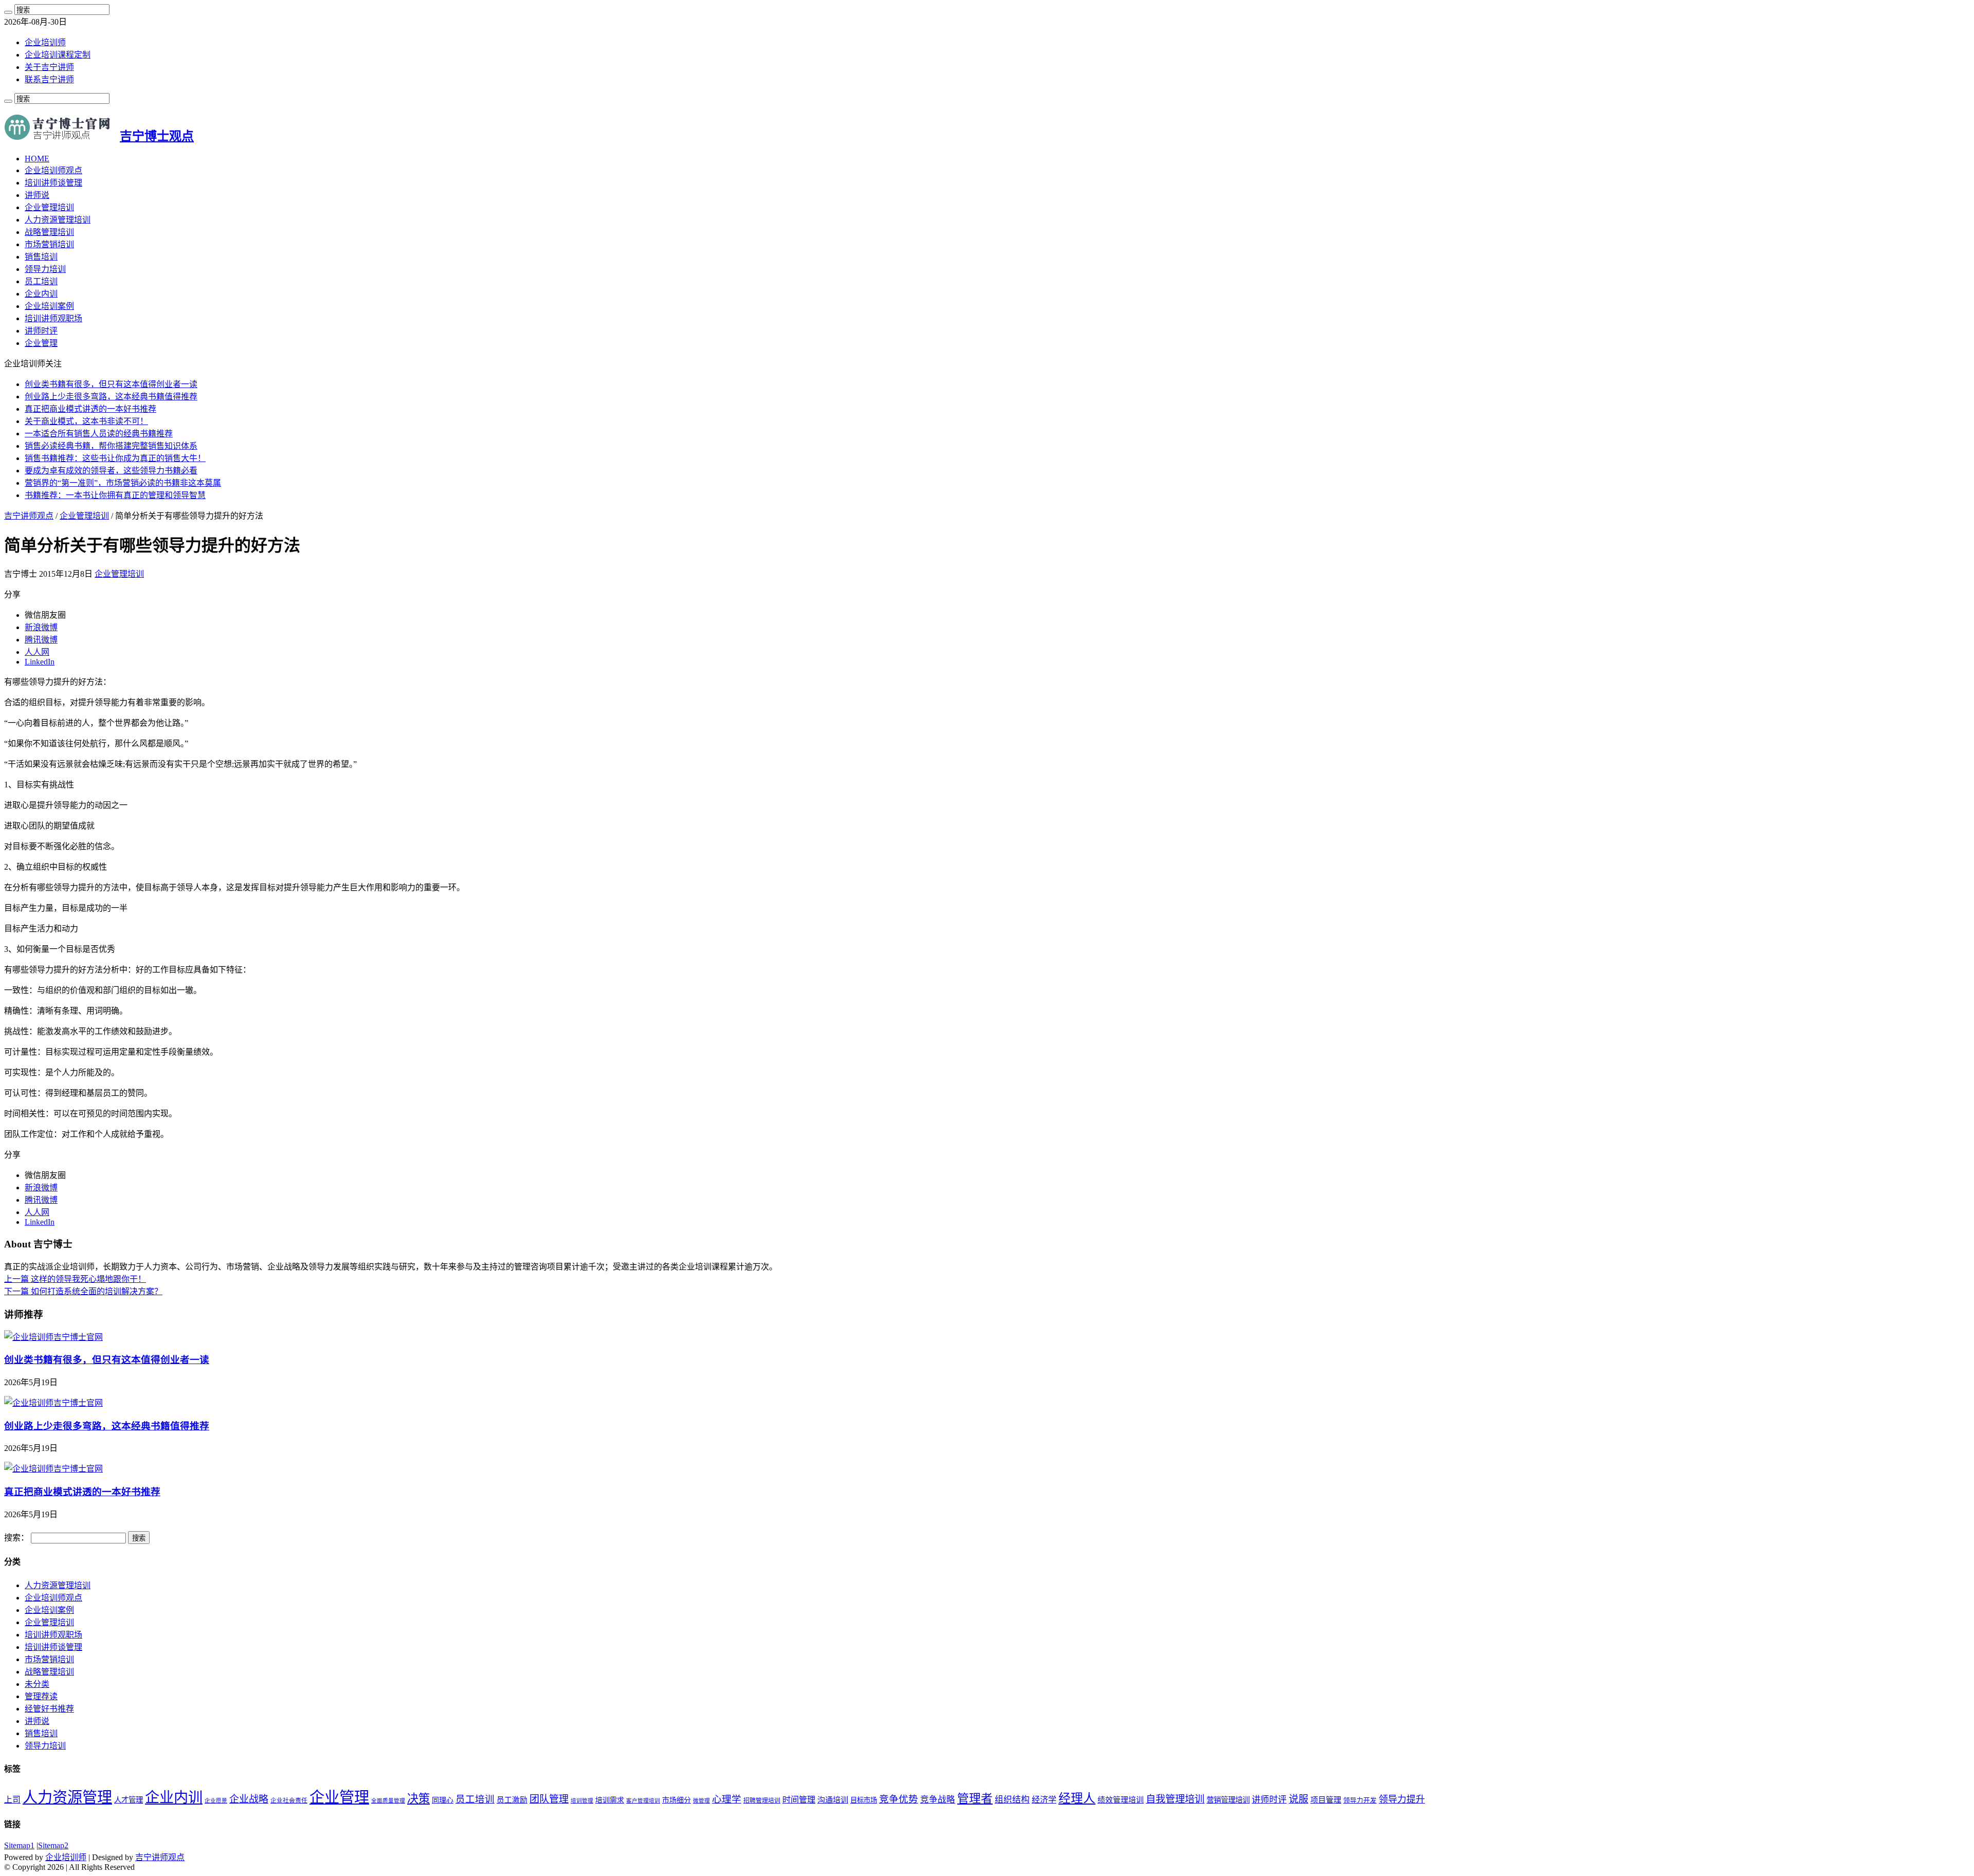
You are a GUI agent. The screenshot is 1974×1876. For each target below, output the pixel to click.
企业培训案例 (49, 306)
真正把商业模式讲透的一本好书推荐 (90, 409)
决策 (418, 1799)
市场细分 (677, 1800)
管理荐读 (41, 1696)
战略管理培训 (49, 232)
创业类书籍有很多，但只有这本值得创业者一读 (111, 384)
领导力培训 (45, 269)
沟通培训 (833, 1800)
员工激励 (512, 1800)
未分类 (37, 1684)
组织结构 (1012, 1800)
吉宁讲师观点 (29, 516)
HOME (37, 159)
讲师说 (37, 195)
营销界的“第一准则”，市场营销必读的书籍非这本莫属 (123, 483)
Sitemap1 (19, 1845)
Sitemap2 (53, 1845)
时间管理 (799, 1800)
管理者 (975, 1799)
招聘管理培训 (762, 1800)
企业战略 (249, 1799)
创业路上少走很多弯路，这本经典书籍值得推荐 (111, 397)
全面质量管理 (388, 1801)
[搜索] (8, 12)
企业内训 (41, 294)
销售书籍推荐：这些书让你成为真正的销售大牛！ (115, 458)
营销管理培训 (1228, 1800)
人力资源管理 (67, 1797)
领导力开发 (1360, 1800)
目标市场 (864, 1800)
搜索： (16, 1538)
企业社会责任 (289, 1800)
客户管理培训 (643, 1801)
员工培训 (41, 281)
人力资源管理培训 (58, 220)
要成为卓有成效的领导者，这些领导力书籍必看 (111, 471)
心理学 (727, 1799)
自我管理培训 (1175, 1799)
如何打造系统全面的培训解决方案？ (83, 1291)
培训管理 (582, 1801)
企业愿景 (216, 1801)
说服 (1299, 1799)
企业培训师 (45, 42)
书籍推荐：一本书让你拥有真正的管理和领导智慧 (115, 495)
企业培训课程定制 (58, 55)
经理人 (1077, 1798)
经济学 (1044, 1800)
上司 (12, 1800)
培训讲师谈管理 (53, 183)
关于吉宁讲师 (49, 67)
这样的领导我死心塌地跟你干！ (75, 1279)
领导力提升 (1402, 1799)
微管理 (701, 1801)
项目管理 (1326, 1800)
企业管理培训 (49, 207)
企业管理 (41, 343)
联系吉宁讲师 (49, 79)
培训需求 (610, 1800)
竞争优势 (899, 1799)
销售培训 (41, 257)
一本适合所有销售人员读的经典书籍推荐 (99, 434)
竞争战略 (938, 1800)
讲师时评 (41, 331)
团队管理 (549, 1799)
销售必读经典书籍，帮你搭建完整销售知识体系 (111, 446)
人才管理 (129, 1800)
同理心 (443, 1800)
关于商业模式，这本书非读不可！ (86, 421)
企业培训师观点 (53, 170)
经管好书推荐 (49, 1709)
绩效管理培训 (1121, 1800)
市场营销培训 (49, 244)
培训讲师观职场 (53, 318)
